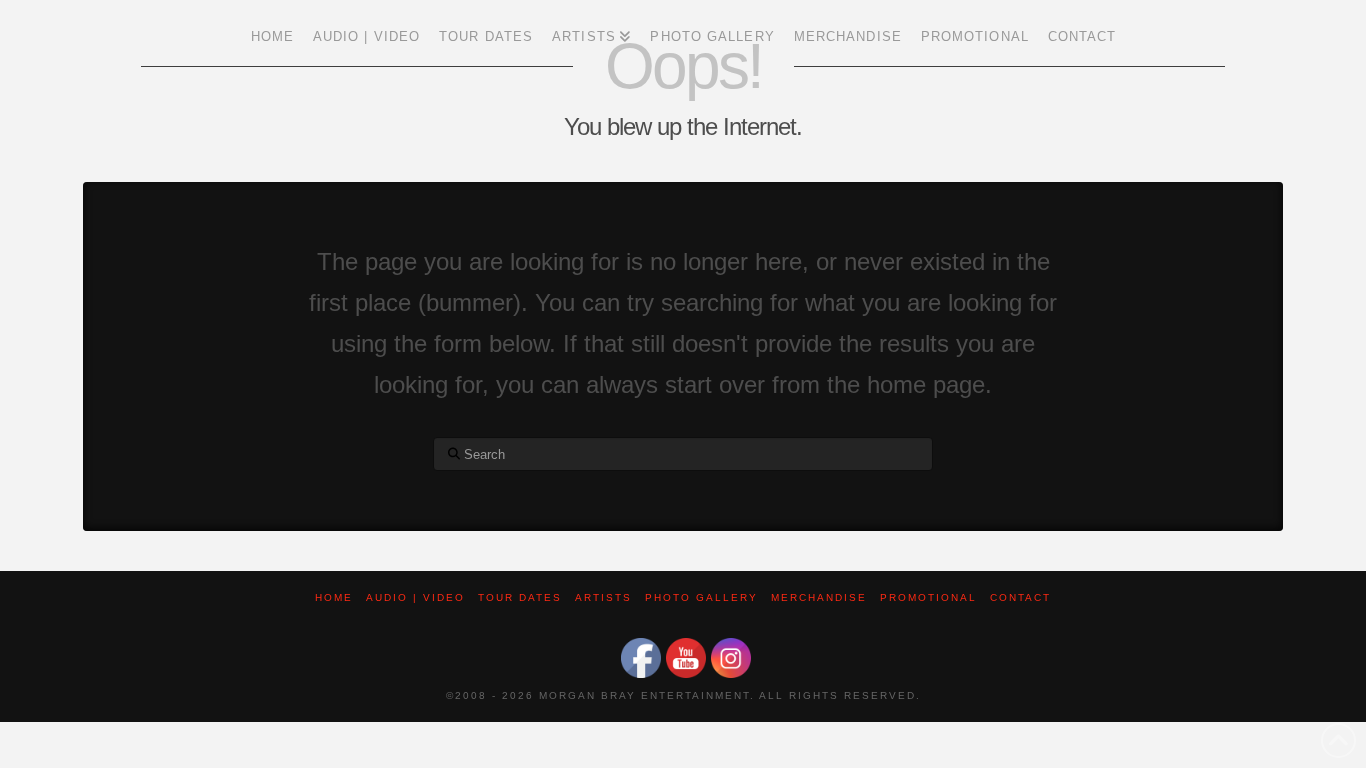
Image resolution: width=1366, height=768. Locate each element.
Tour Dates (520, 597)
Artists (603, 597)
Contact (1020, 597)
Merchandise (819, 597)
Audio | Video (415, 597)
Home (334, 597)
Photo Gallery (701, 597)
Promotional (928, 597)
